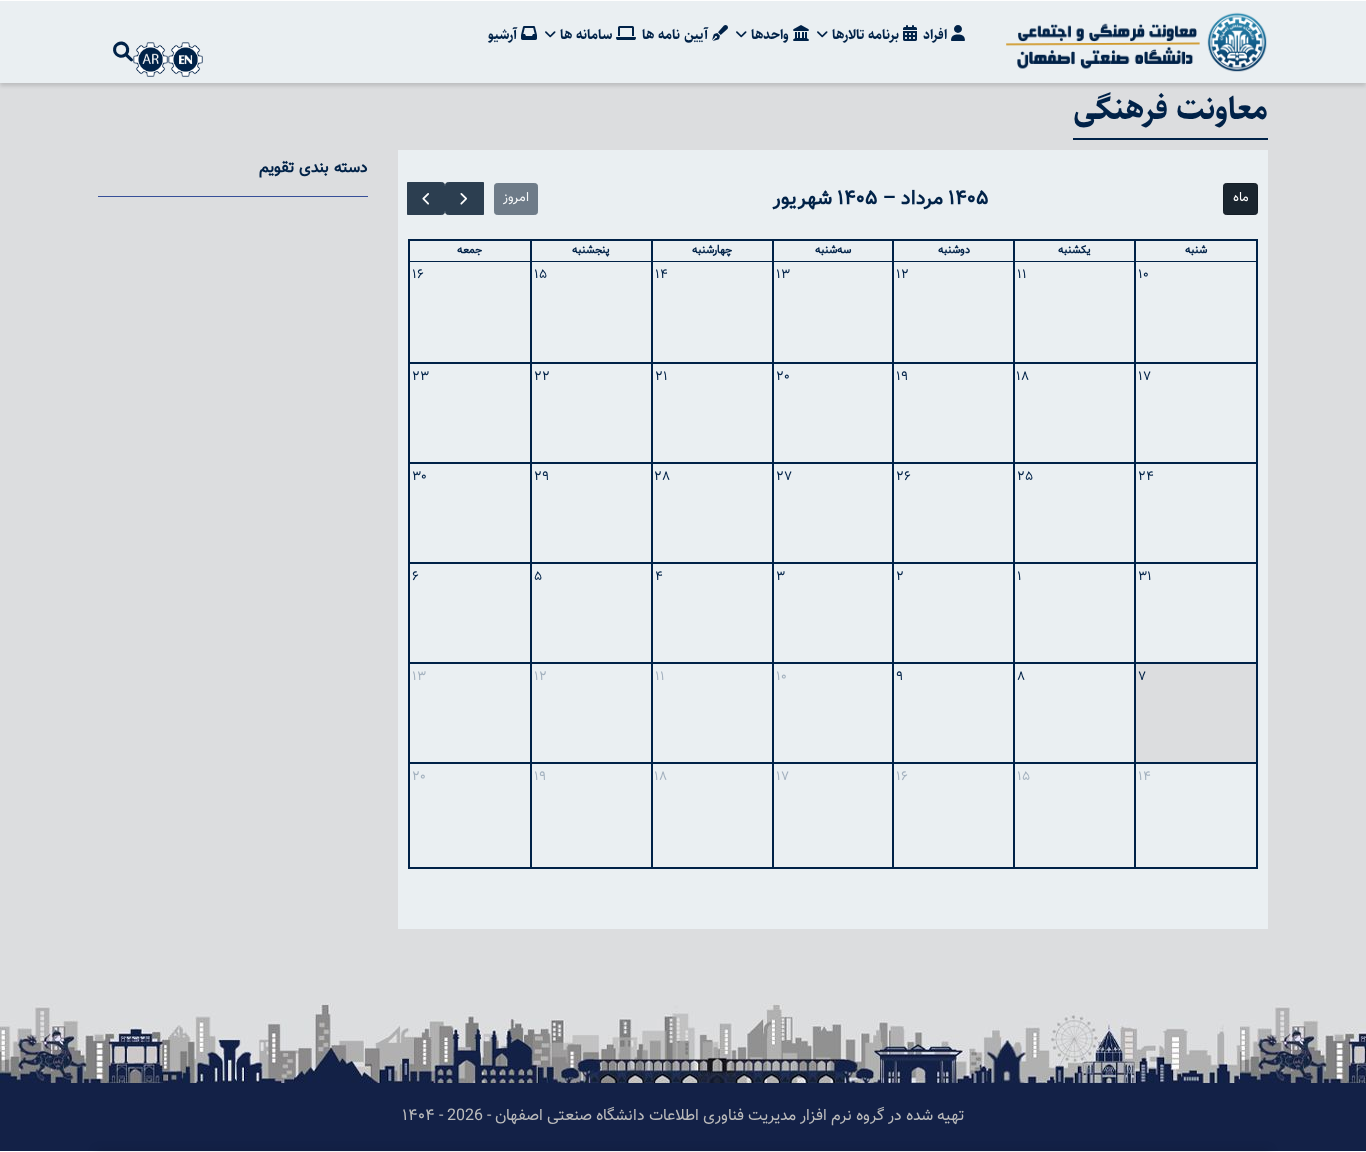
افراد (937, 35)
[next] (426, 198)
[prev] (464, 198)
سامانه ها (586, 35)
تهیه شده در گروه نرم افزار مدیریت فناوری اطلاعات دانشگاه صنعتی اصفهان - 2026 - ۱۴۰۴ (683, 1116)
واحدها (770, 35)
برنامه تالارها (865, 35)
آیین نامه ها (677, 35)
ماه (1241, 198)
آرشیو (504, 35)
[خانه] (1133, 42)
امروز (516, 198)
